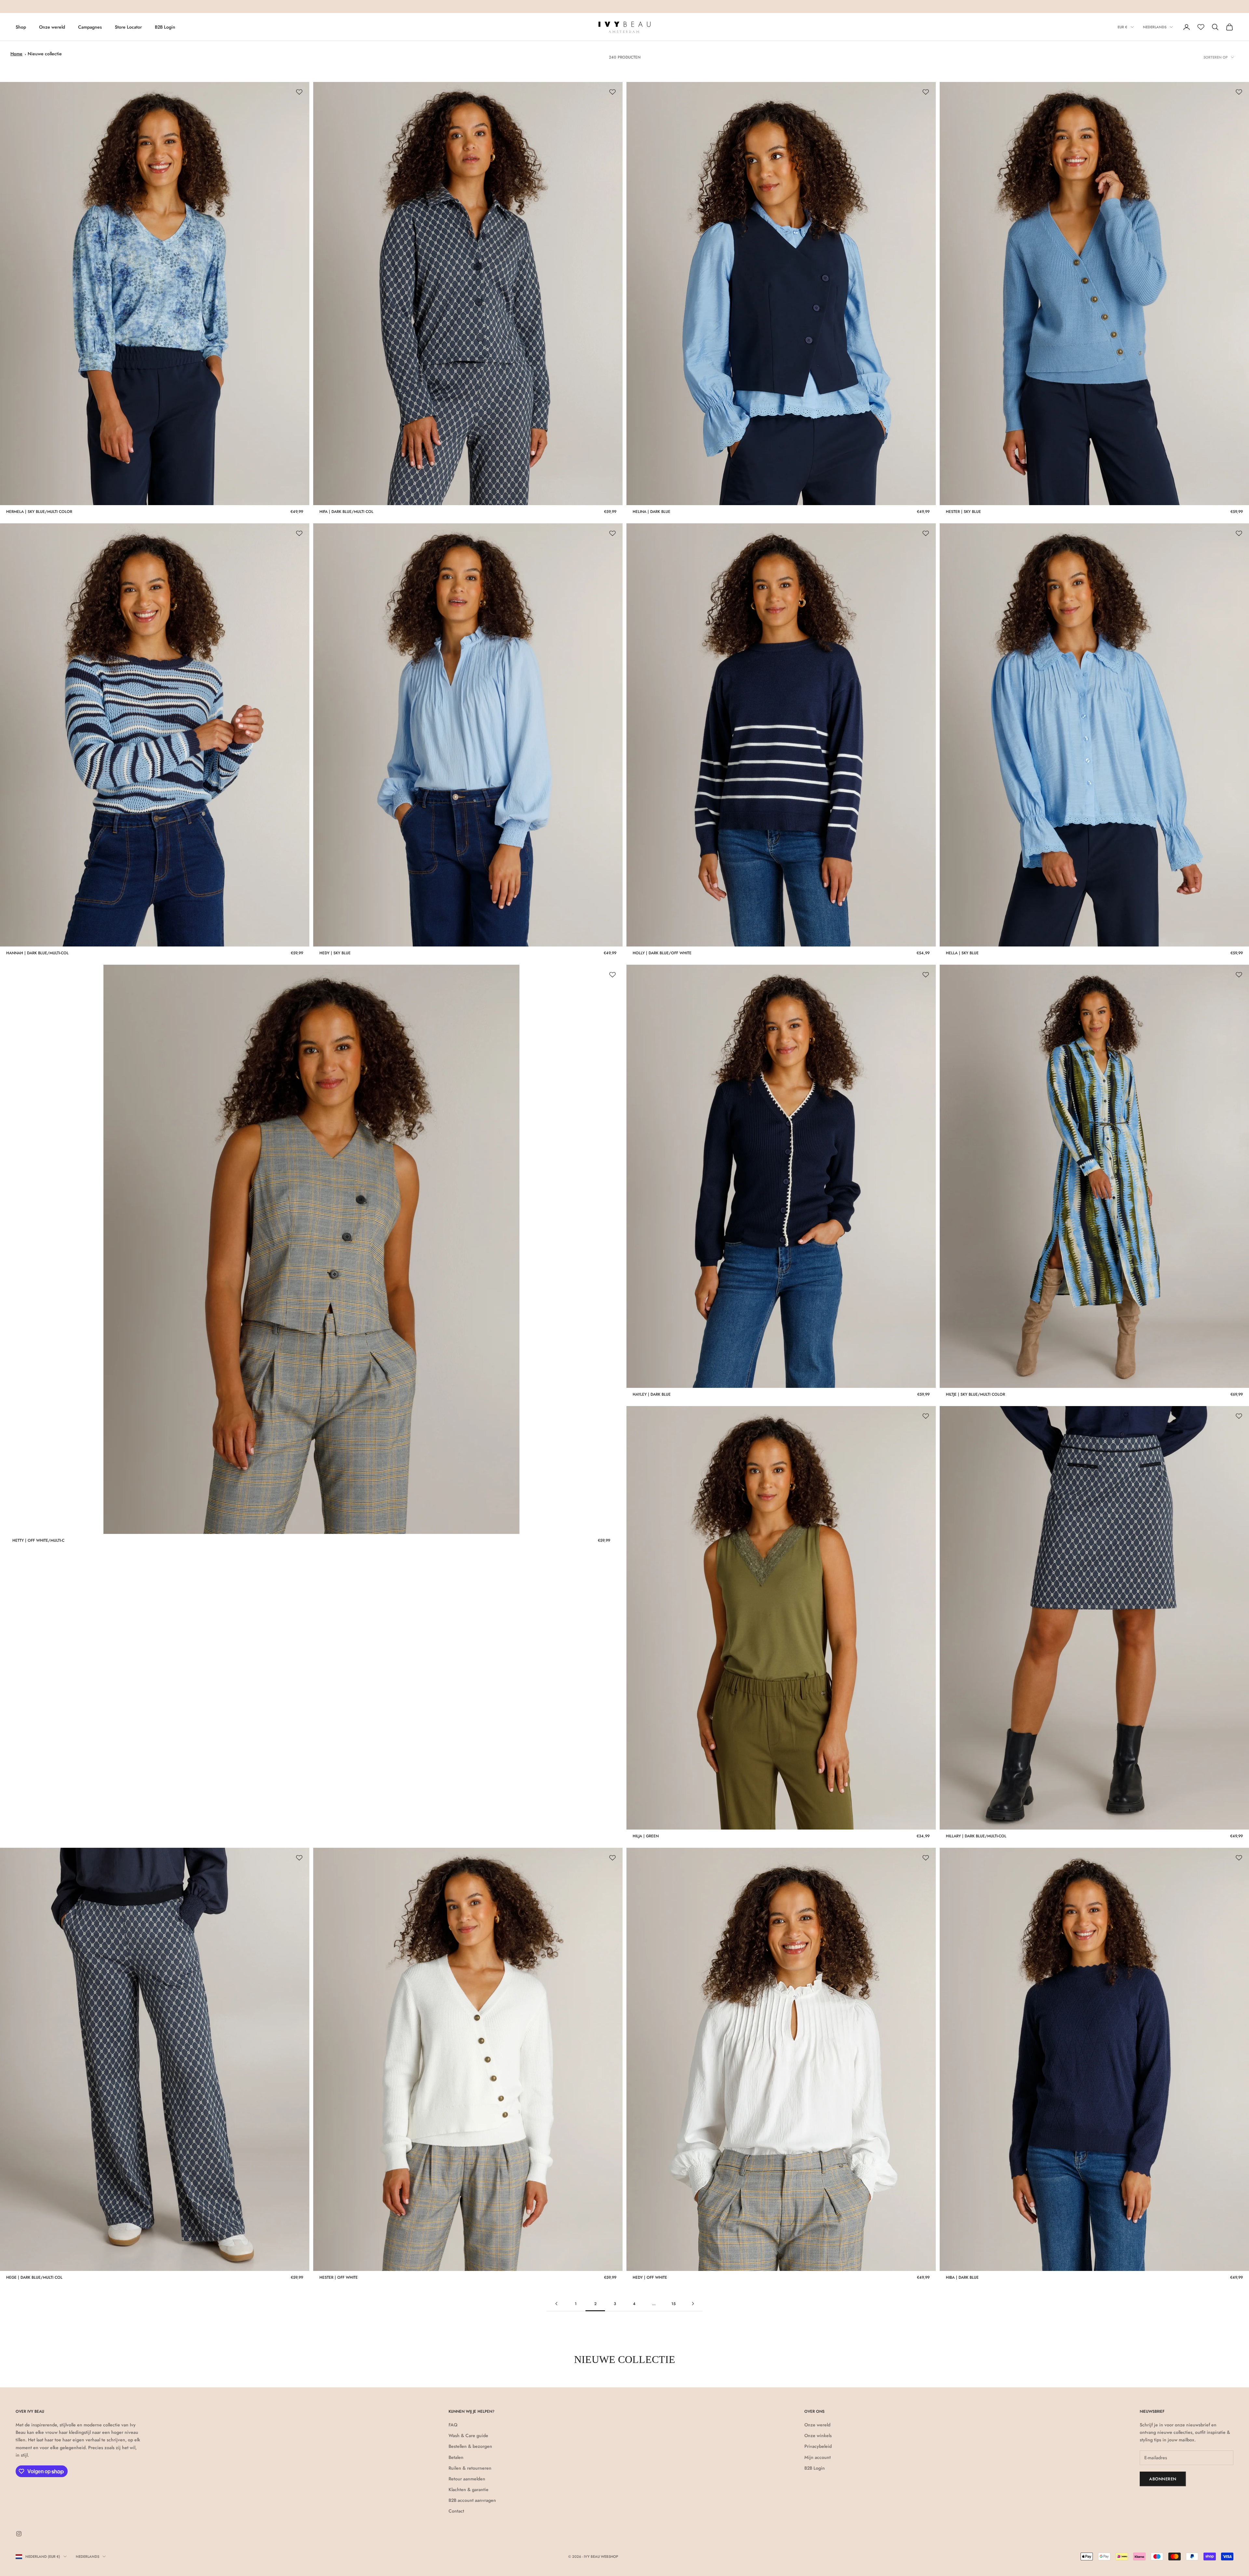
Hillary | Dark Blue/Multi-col (976, 1836)
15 (673, 2304)
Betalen (456, 2457)
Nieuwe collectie (45, 54)
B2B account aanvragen (472, 2500)
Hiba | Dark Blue (962, 2277)
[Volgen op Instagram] (19, 2534)
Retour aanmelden (467, 2479)
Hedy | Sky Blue (335, 953)
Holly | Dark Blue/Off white (662, 953)
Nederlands (1155, 27)
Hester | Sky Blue (963, 512)
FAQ (453, 2425)
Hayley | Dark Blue (652, 1394)
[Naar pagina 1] (556, 2304)
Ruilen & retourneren (470, 2468)
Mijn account (818, 2457)
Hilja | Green (646, 1836)
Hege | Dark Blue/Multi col (34, 2277)
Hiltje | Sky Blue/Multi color (975, 1394)
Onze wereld (52, 27)
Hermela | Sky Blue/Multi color (39, 512)
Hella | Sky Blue (962, 953)
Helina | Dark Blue (651, 512)
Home (16, 54)
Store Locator (128, 27)
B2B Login (165, 27)
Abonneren (1163, 2479)
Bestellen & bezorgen (470, 2446)
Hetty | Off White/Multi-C (38, 1540)
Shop (21, 27)
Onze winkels (818, 2435)
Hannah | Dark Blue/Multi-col (37, 953)
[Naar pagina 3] (693, 2304)
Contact (456, 2511)
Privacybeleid (818, 2446)
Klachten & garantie (469, 2489)
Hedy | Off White (650, 2277)
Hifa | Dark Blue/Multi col (346, 512)
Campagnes (90, 27)
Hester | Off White (339, 2277)
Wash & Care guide (468, 2435)
